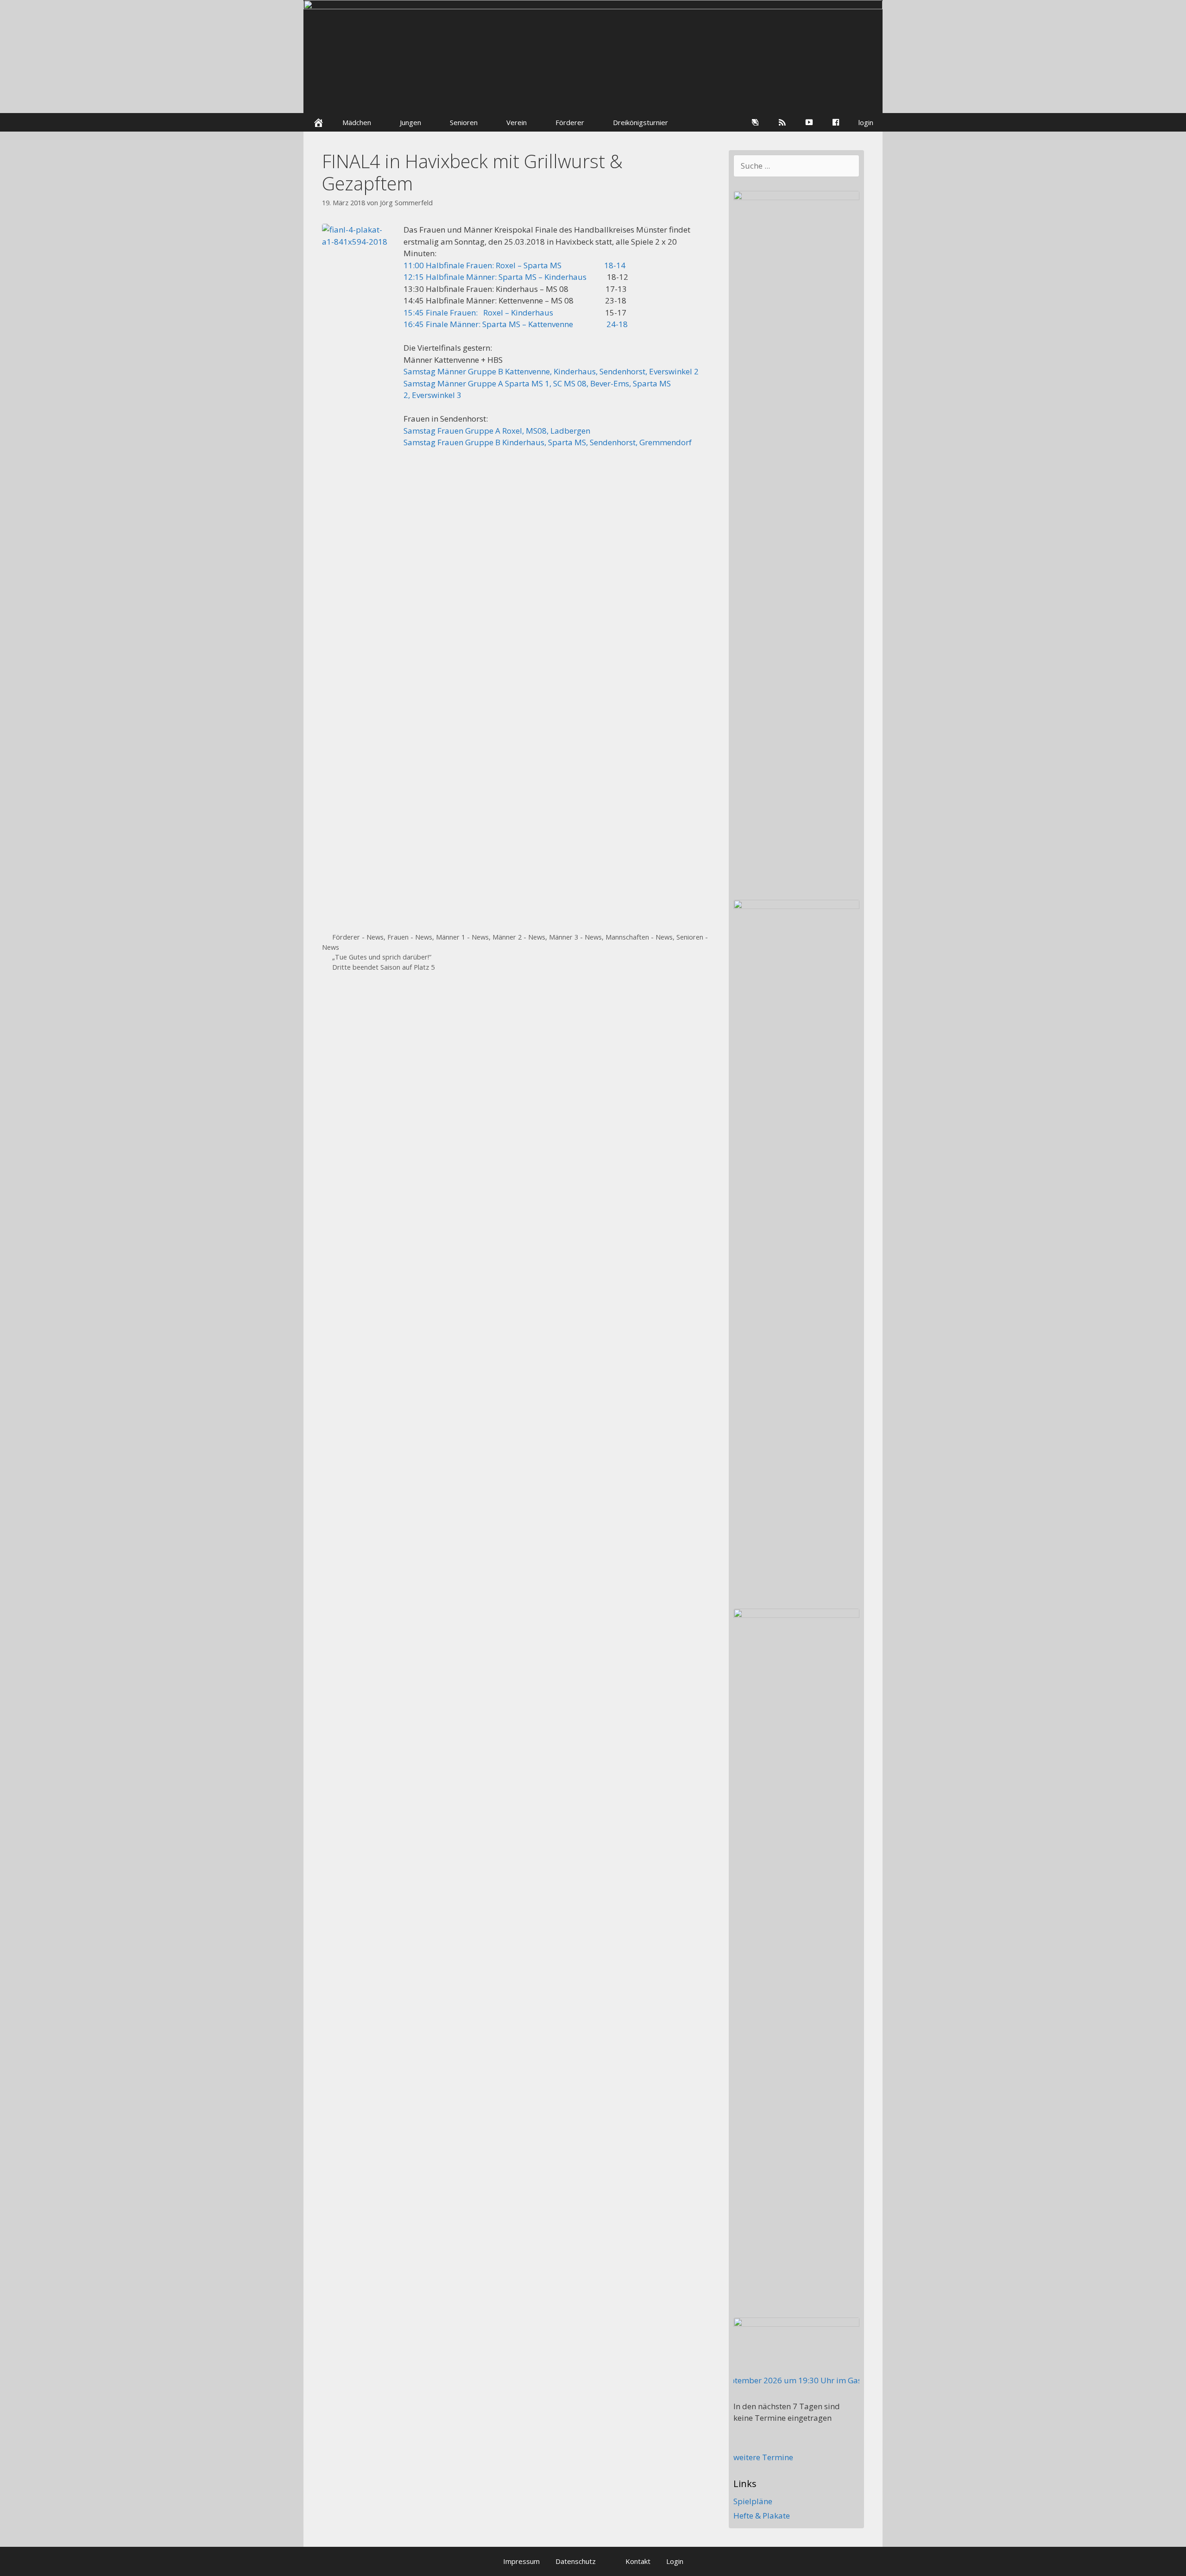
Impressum (521, 2561)
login (866, 122)
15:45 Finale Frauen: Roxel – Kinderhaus (478, 313)
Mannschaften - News (639, 937)
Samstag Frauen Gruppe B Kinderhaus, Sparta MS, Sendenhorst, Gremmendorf (548, 442)
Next (876, 65)
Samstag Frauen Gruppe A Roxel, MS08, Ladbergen (497, 431)
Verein (517, 122)
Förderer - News (358, 937)
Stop (871, 16)
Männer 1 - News (462, 937)
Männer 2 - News (519, 937)
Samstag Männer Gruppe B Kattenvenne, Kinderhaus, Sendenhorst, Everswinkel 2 (552, 371)
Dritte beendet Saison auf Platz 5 (383, 967)
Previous (310, 65)
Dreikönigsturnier (640, 122)
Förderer (570, 122)
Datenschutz (576, 2561)
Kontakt (638, 2561)
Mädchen (357, 122)
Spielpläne (753, 2501)
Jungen (410, 122)
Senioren (464, 122)
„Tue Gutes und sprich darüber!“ (382, 957)
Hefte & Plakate (762, 2516)
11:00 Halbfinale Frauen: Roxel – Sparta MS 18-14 (514, 265)
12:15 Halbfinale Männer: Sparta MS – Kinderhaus (495, 277)
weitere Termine (763, 2457)
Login (675, 2561)
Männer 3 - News (575, 937)
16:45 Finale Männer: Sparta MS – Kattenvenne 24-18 (516, 324)
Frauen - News (410, 937)
